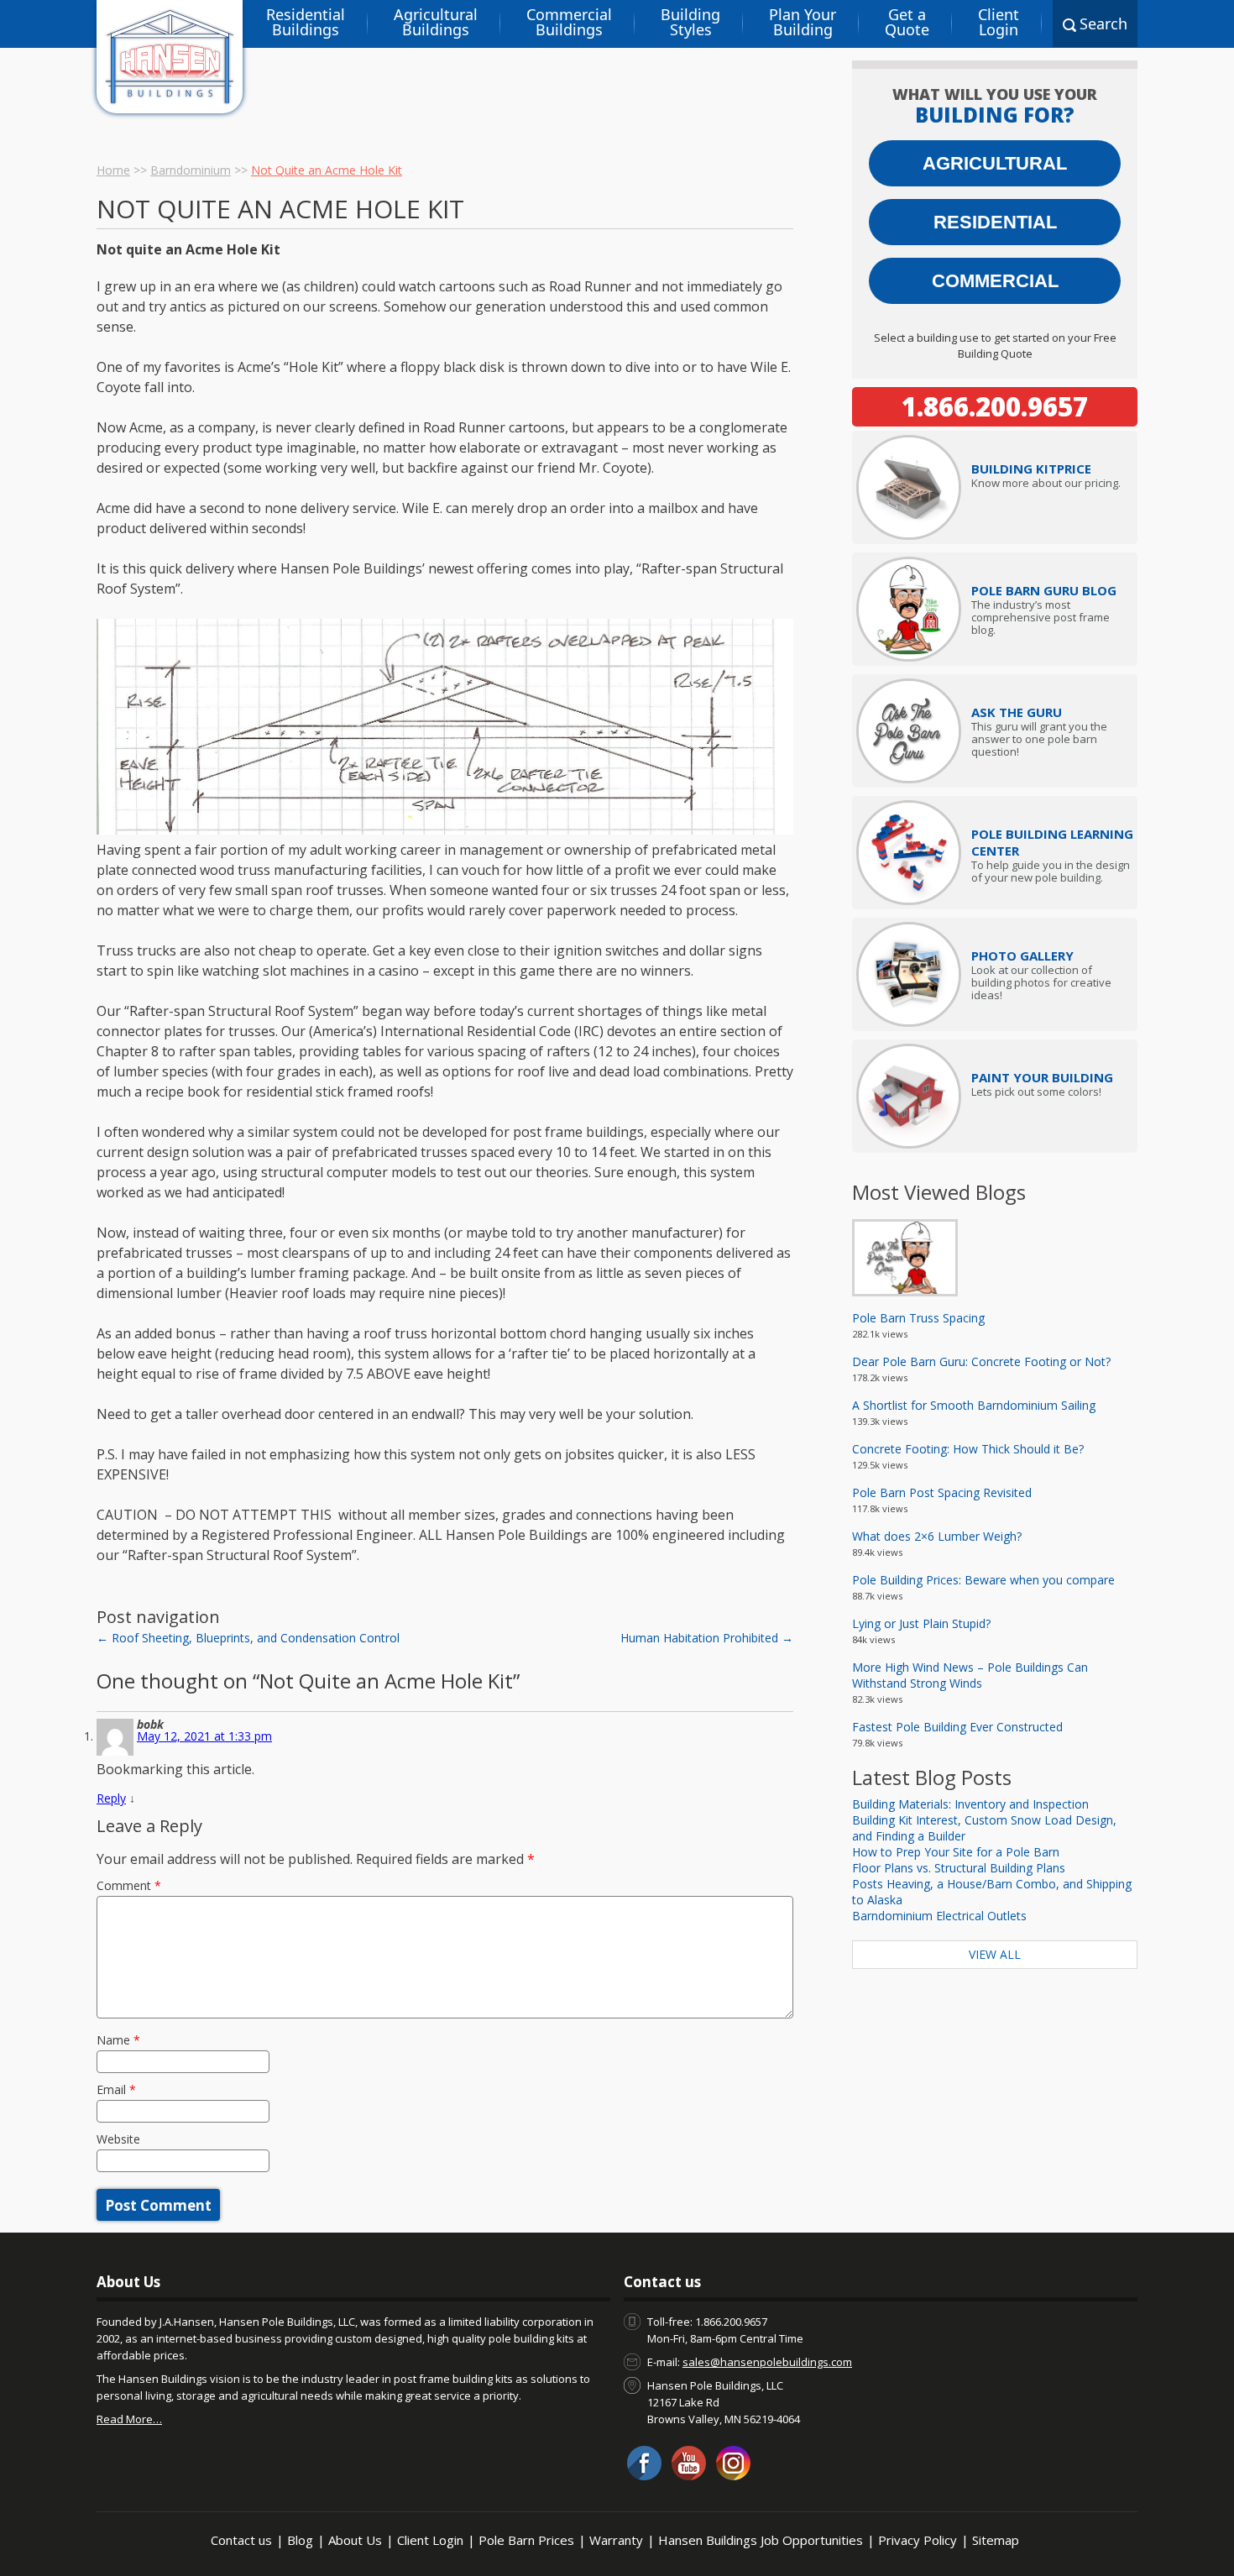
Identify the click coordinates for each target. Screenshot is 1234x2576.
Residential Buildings (306, 22)
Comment (129, 1885)
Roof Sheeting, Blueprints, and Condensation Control (248, 1638)
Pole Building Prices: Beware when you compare (983, 1580)
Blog (300, 2540)
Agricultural (995, 163)
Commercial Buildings (569, 22)
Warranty (616, 2540)
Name (118, 2040)
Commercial (995, 281)
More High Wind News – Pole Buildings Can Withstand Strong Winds (970, 1675)
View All (995, 1954)
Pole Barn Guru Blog (1044, 590)
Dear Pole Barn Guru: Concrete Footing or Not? (981, 1361)
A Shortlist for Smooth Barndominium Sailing (974, 1405)
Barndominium (191, 170)
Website (118, 2139)
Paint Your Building (1042, 1077)
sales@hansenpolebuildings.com (767, 2362)
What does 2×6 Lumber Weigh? (937, 1536)
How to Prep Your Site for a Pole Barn (956, 1852)
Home (113, 170)
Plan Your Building (803, 22)
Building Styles (690, 22)
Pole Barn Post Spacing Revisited (942, 1492)
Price (1031, 469)
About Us (355, 2540)
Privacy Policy (918, 2540)
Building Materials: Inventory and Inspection (970, 1804)
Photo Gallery (1022, 956)
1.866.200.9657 (995, 406)
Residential (995, 222)
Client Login (999, 22)
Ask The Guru (1017, 712)
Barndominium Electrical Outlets (939, 1916)
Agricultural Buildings (436, 22)
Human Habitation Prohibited (707, 1638)
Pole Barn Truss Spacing (918, 1318)
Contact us (241, 2540)
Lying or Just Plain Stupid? (921, 1623)
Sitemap (996, 2540)
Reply (111, 1798)
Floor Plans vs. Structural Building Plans (959, 1868)
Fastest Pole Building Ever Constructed (957, 1727)
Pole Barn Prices (526, 2540)
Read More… (129, 2419)
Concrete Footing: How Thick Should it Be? (968, 1449)
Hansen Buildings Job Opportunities (761, 2540)
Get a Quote (907, 22)
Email (116, 2089)
